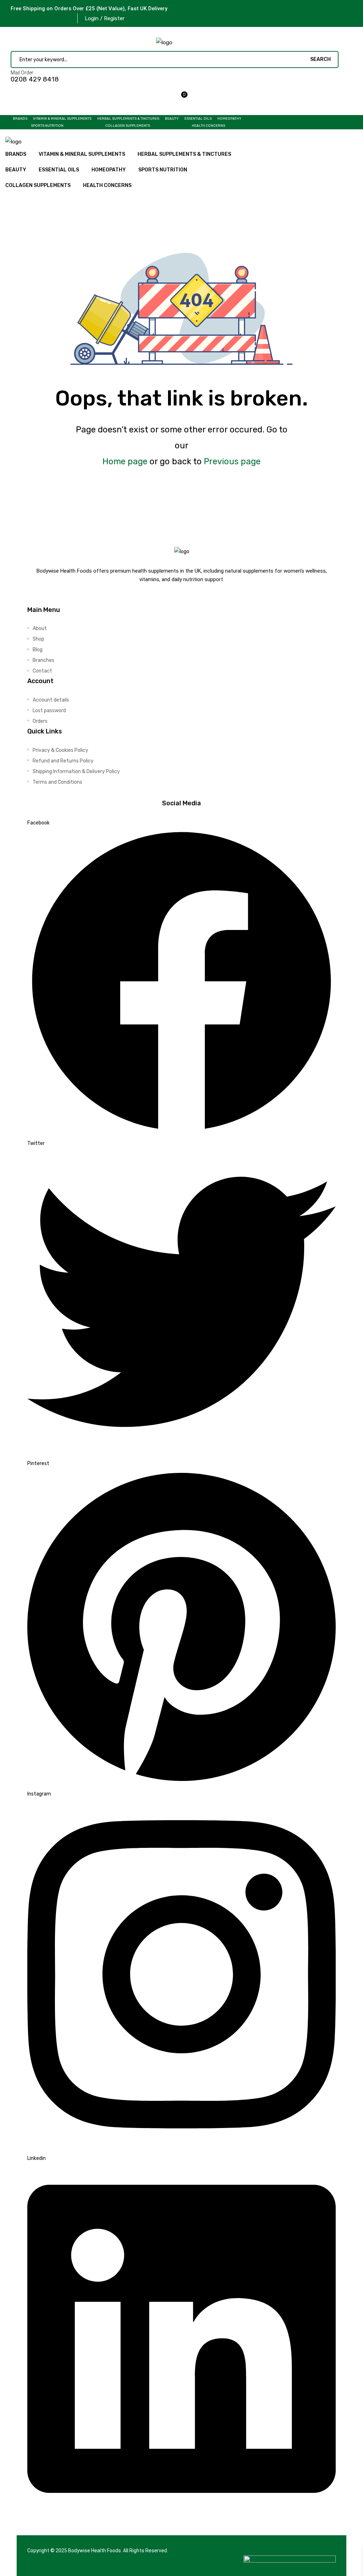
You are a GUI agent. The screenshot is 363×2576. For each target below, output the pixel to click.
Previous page (232, 461)
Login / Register (105, 18)
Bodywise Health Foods (94, 2551)
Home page (125, 461)
